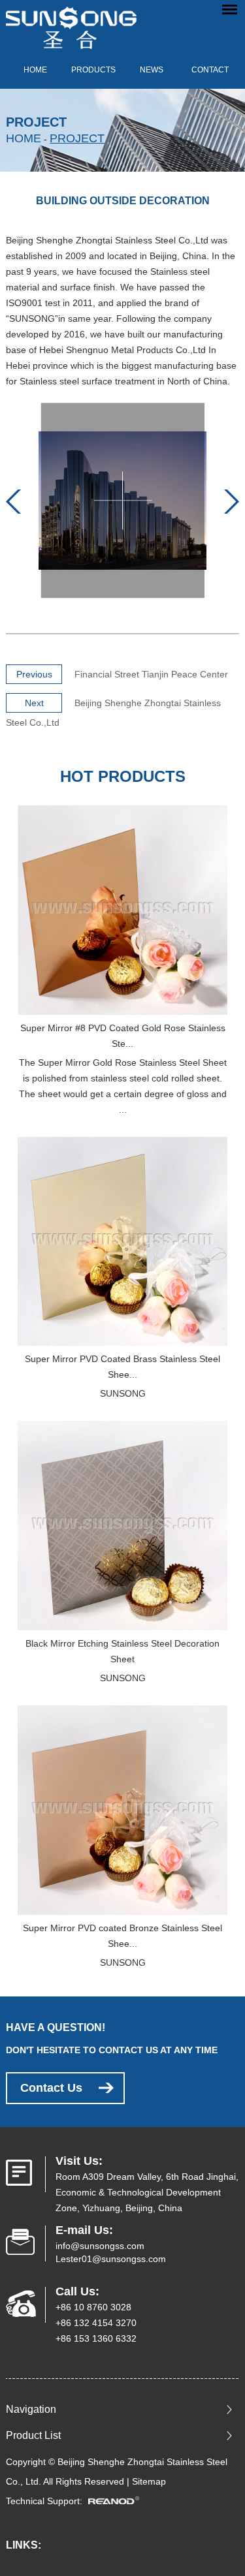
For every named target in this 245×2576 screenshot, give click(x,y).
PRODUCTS (93, 70)
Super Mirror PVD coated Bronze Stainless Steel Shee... (122, 1936)
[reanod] (118, 2501)
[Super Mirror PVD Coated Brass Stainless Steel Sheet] (122, 1242)
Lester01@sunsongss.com (111, 2259)
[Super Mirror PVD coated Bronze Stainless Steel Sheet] (122, 1810)
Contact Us (51, 2088)
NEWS (152, 70)
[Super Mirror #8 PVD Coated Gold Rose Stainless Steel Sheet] (122, 910)
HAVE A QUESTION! (56, 2027)
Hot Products (123, 776)
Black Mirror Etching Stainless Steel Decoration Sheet (122, 1651)
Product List (33, 2435)
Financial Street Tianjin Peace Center (151, 674)
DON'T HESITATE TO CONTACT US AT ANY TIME (112, 2050)
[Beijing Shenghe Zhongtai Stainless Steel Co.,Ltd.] (71, 24)
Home (35, 70)
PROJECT (77, 138)
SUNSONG (123, 1393)
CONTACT (210, 70)
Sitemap (149, 2481)
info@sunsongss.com (100, 2246)
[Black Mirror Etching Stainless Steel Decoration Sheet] (122, 1526)
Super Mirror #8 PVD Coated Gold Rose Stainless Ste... (123, 1036)
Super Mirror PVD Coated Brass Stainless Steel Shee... (122, 1367)
